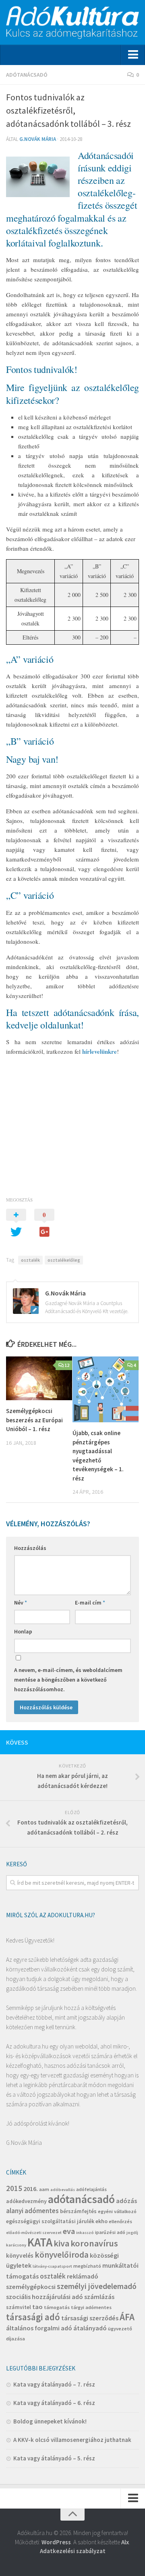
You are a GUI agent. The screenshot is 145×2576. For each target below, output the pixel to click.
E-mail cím (90, 1603)
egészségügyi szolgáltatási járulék (50, 2221)
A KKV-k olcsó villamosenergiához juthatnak (72, 2440)
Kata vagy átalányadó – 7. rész (54, 2384)
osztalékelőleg (64, 1260)
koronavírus (94, 2243)
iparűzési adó (110, 2232)
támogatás (57, 2307)
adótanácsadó (81, 2199)
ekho (101, 2221)
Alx (125, 2542)
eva (69, 2231)
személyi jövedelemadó (97, 2286)
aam (44, 2189)
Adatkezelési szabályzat (73, 2551)
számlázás (99, 2297)
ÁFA (127, 2317)
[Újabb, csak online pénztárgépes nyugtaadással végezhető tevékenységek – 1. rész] (106, 1389)
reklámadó (83, 2276)
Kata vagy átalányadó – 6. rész (54, 2403)
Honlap (23, 1631)
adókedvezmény (26, 2201)
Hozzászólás (30, 1548)
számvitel (19, 2307)
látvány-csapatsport (52, 2266)
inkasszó (85, 2233)
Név (21, 1603)
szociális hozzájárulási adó (45, 2297)
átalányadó (90, 2328)
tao (37, 2307)
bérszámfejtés (78, 2211)
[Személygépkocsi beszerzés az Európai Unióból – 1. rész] (39, 1378)
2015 (14, 2188)
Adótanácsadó (27, 75)
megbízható (87, 2266)
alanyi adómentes (32, 2211)
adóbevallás (63, 2190)
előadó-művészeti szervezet (34, 2233)
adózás (126, 2201)
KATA (40, 2242)
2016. (31, 2189)
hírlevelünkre (99, 1051)
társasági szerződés (90, 2318)
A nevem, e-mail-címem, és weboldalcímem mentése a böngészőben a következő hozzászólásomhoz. (68, 1680)
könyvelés (20, 2255)
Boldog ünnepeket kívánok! (50, 2421)
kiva (61, 2243)
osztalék (30, 1260)
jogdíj (132, 2233)
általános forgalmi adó (39, 2328)
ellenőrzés (120, 2221)
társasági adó (33, 2317)
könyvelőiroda (62, 2255)
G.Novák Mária (38, 139)
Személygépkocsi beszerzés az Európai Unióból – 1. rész (34, 1420)
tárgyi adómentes (91, 2307)
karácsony (16, 2245)
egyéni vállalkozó (117, 2211)
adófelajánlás (91, 2189)
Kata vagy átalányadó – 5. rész (54, 2458)
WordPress (56, 2542)
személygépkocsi (31, 2287)
